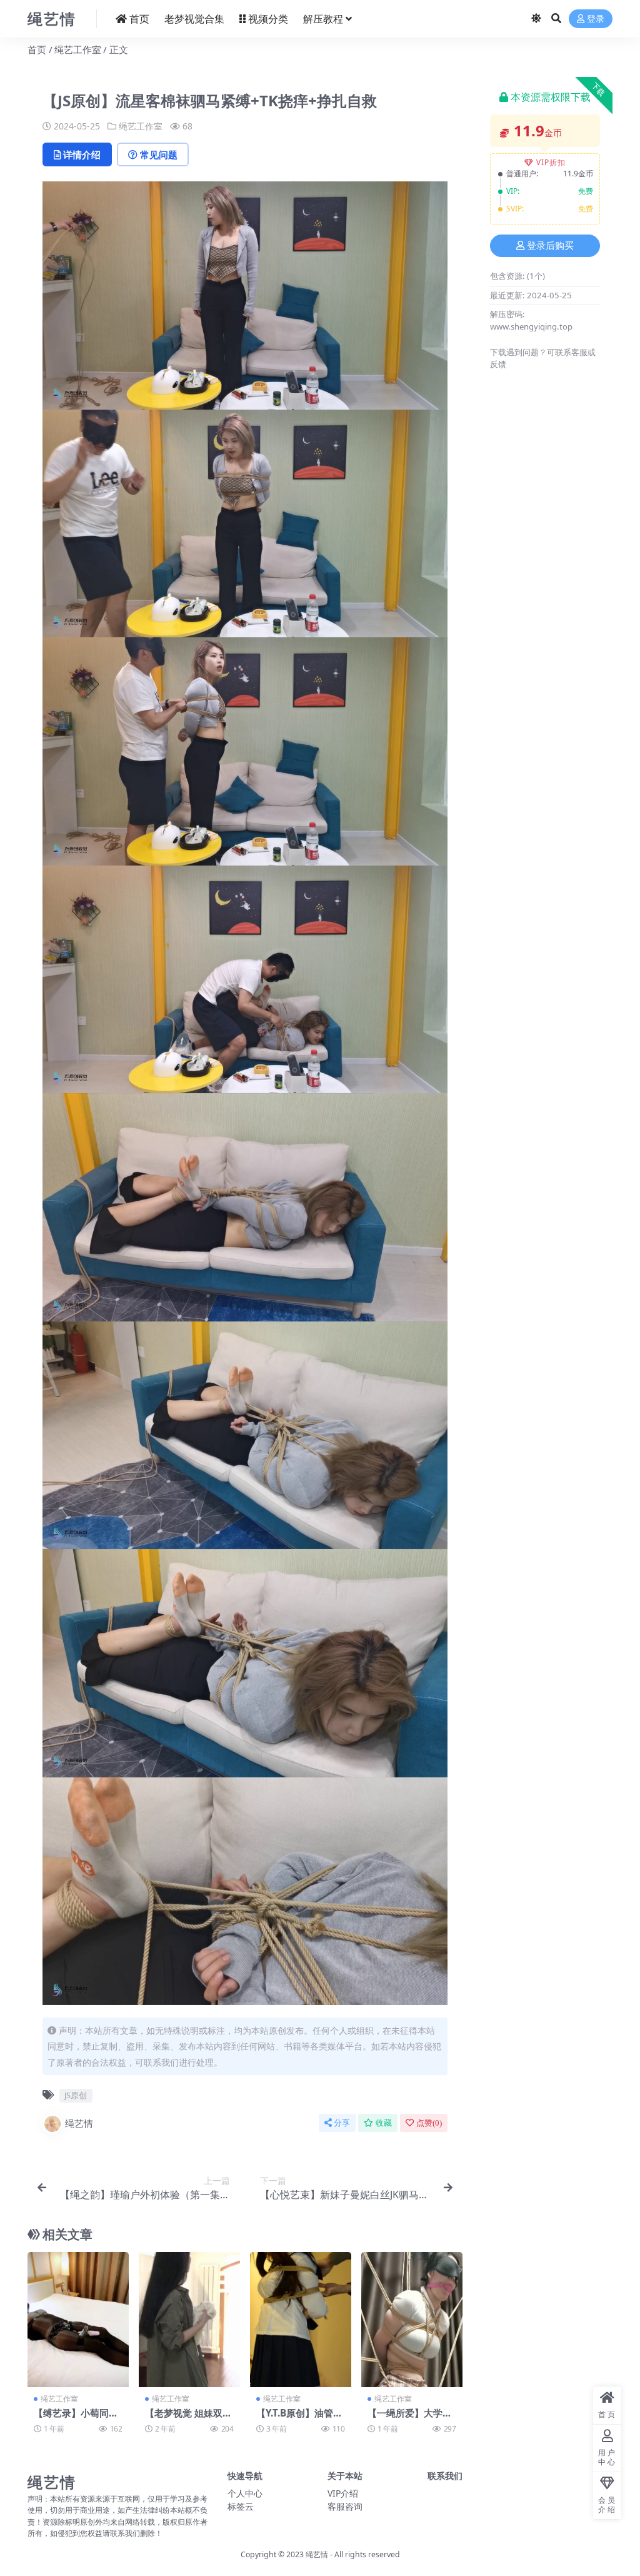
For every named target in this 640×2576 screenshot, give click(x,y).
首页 (139, 19)
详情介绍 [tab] (82, 154)
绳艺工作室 (78, 49)
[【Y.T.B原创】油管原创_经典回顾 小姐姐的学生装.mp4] (301, 2320)
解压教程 (323, 19)
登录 (596, 19)
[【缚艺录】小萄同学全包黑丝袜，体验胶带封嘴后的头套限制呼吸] (78, 2320)
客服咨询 (345, 2506)
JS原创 (76, 2095)
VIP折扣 (551, 162)
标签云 (241, 2506)
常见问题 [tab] (159, 154)
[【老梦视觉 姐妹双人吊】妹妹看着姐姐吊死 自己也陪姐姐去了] (189, 2320)
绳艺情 (79, 2123)
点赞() (429, 2123)
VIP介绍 (343, 2493)
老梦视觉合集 (194, 19)
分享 (342, 2123)
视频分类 (268, 19)
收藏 (384, 2123)
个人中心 (245, 2493)
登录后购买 (550, 246)
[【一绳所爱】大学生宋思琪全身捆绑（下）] (412, 2320)
